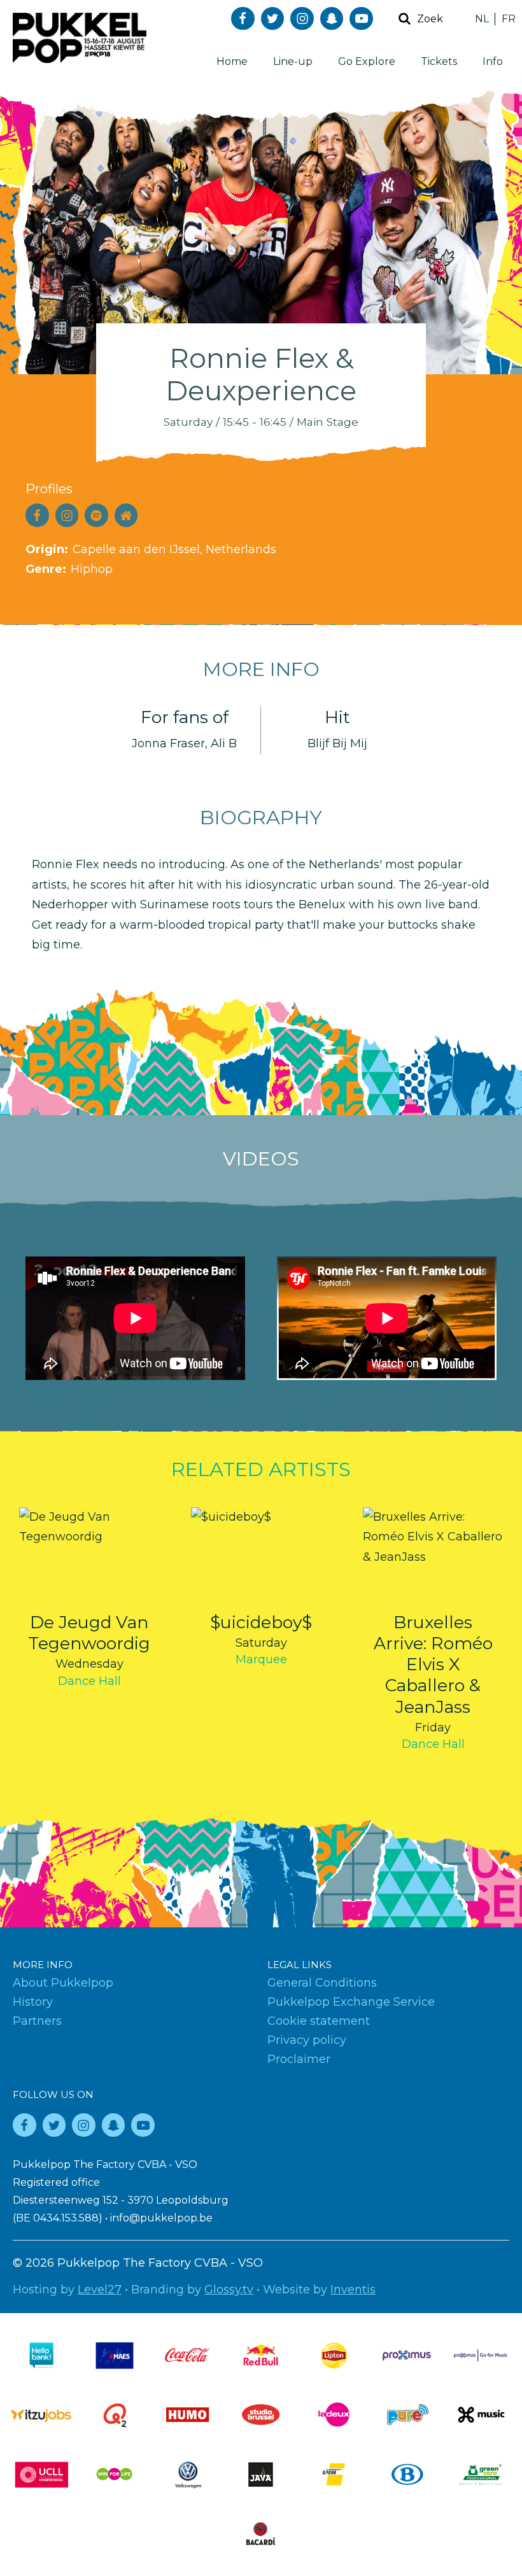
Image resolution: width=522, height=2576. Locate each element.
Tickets (439, 61)
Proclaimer (299, 2059)
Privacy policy (307, 2040)
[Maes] (115, 2355)
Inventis (353, 2290)
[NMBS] (407, 2474)
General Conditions (322, 1983)
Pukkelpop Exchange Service (351, 2002)
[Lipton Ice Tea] (334, 2355)
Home (232, 61)
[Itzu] (41, 2415)
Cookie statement (319, 2021)
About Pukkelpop (63, 1983)
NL (482, 19)
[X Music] (481, 2415)
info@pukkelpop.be (161, 2218)
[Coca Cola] (188, 2355)
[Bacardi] (261, 2534)
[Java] (261, 2474)
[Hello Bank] (41, 2355)
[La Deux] (334, 2415)
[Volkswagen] (188, 2474)
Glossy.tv (229, 2290)
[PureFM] (407, 2415)
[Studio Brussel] (261, 2415)
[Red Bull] (261, 2355)
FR (509, 19)
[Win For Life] (115, 2474)
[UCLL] (41, 2474)
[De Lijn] (334, 2474)
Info (493, 61)
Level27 (100, 2290)
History (33, 2002)
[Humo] (188, 2415)
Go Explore (367, 61)
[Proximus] (407, 2355)
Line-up (293, 61)
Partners (37, 2021)
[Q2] (115, 2415)
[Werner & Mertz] (481, 2474)
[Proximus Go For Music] (481, 2355)
